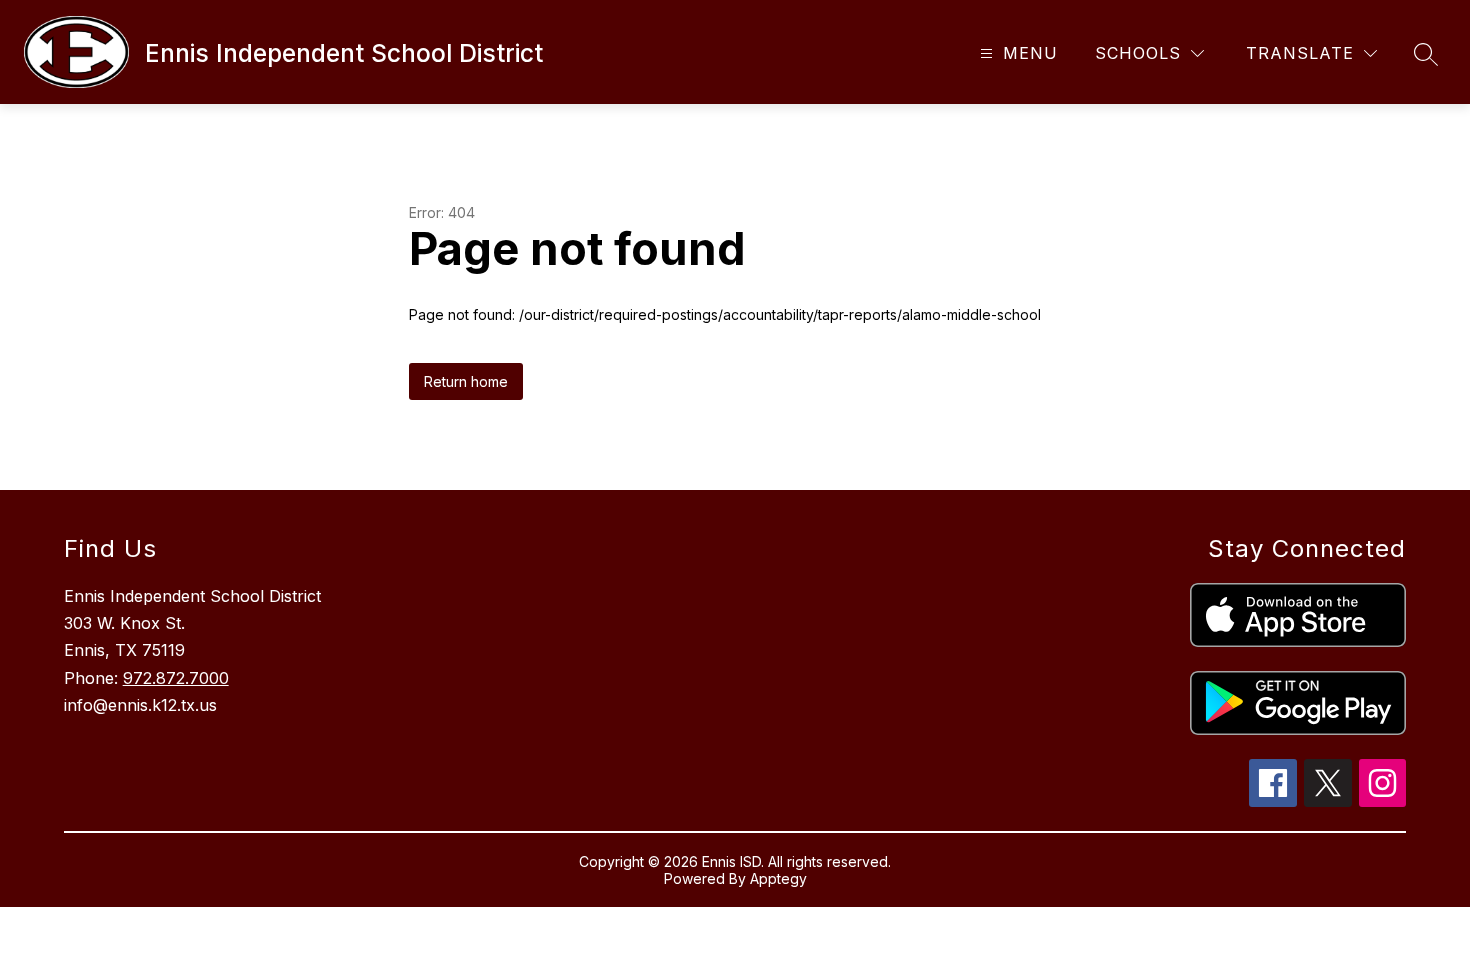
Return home (466, 381)
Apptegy (778, 878)
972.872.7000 (176, 678)
